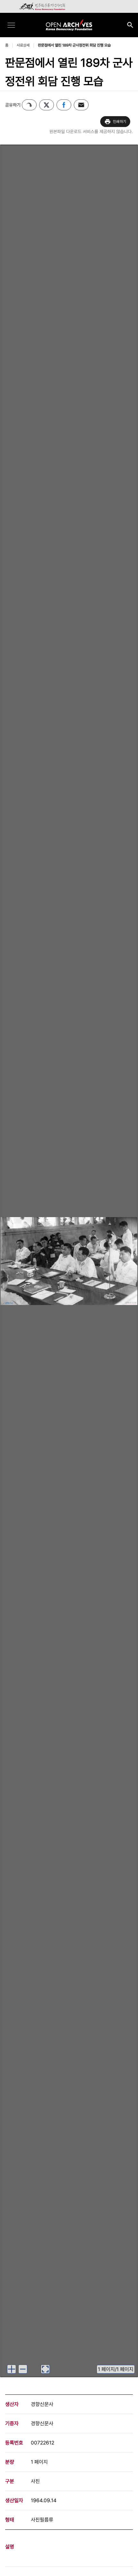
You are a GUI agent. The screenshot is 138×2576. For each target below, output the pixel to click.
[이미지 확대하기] (12, 2369)
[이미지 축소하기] (23, 2369)
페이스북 (64, 105)
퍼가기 (29, 105)
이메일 (81, 105)
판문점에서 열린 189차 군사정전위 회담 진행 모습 (74, 45)
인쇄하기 (120, 122)
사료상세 (23, 45)
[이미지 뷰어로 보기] (45, 2369)
